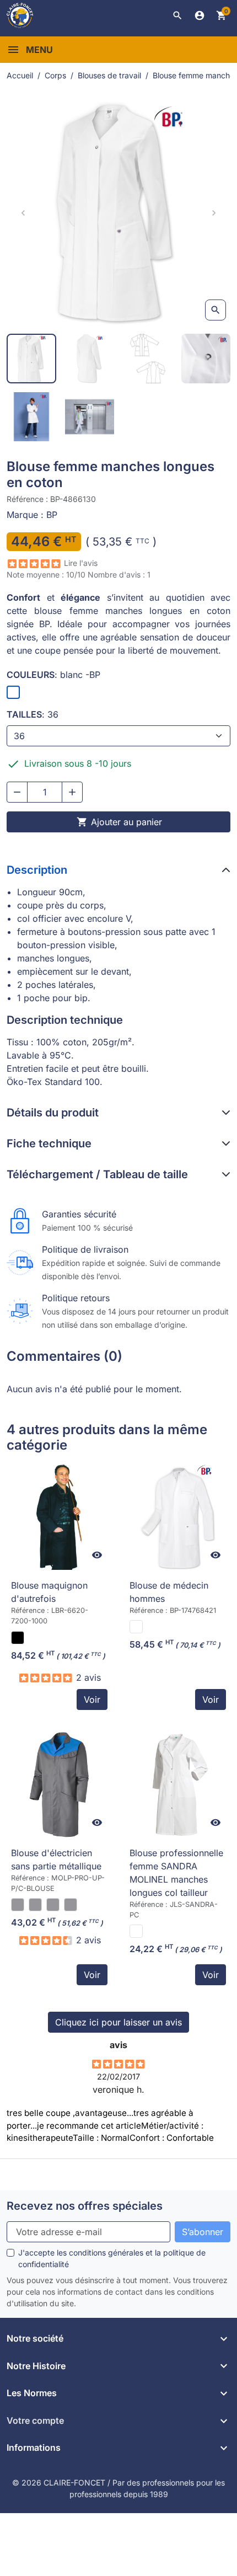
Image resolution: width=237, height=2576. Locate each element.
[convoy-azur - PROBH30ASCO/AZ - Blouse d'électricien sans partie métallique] (53, 1905)
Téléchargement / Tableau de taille (97, 1174)
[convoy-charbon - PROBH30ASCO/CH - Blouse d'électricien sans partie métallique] (71, 1905)
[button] (177, 15)
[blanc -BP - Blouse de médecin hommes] (136, 1627)
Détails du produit (53, 1113)
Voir (92, 1699)
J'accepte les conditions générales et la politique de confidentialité (112, 2258)
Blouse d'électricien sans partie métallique (56, 1859)
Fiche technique (49, 1143)
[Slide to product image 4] (206, 359)
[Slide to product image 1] (31, 359)
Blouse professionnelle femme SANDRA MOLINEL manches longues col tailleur (176, 1873)
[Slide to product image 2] (90, 359)
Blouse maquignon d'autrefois (49, 1592)
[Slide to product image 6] (90, 417)
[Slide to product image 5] (31, 417)
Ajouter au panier (119, 822)
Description (37, 870)
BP (52, 515)
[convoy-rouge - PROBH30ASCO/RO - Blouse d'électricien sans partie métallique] (18, 1905)
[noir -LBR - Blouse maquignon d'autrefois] (18, 1638)
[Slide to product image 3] (148, 359)
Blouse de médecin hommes (169, 1592)
